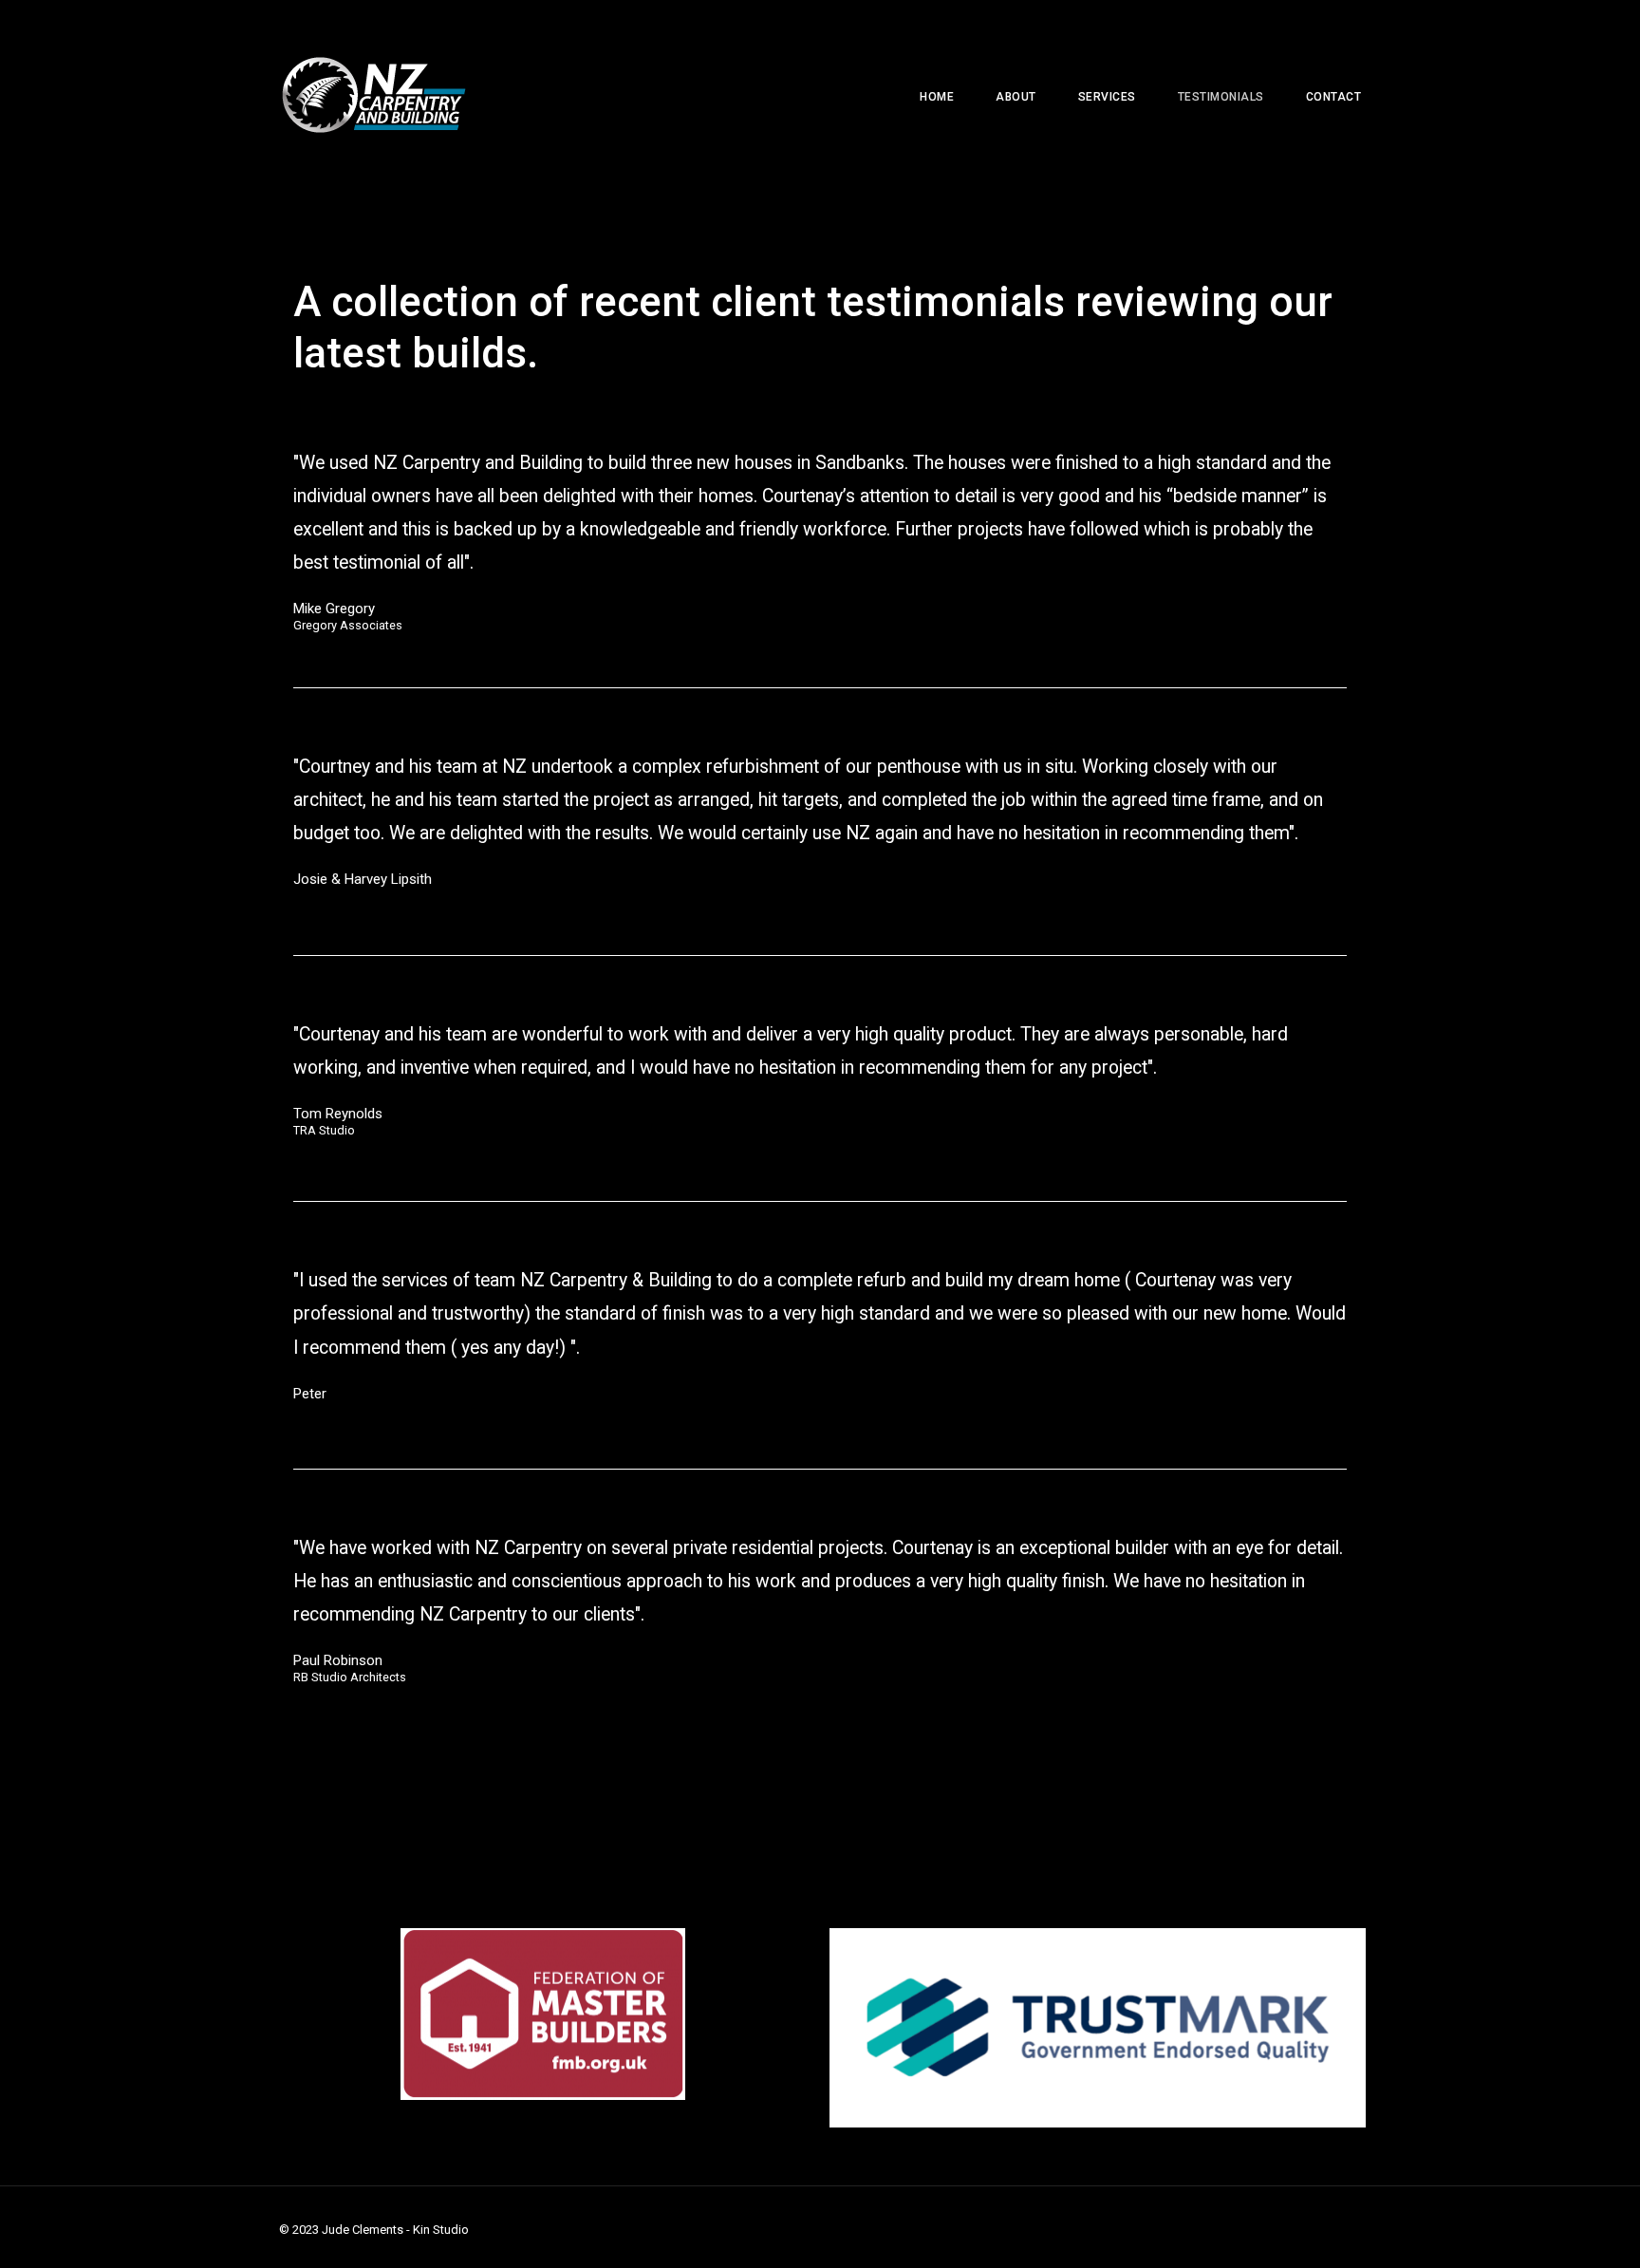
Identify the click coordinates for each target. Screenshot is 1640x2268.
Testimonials (1221, 97)
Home (937, 97)
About (1016, 97)
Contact (1334, 97)
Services (1107, 97)
